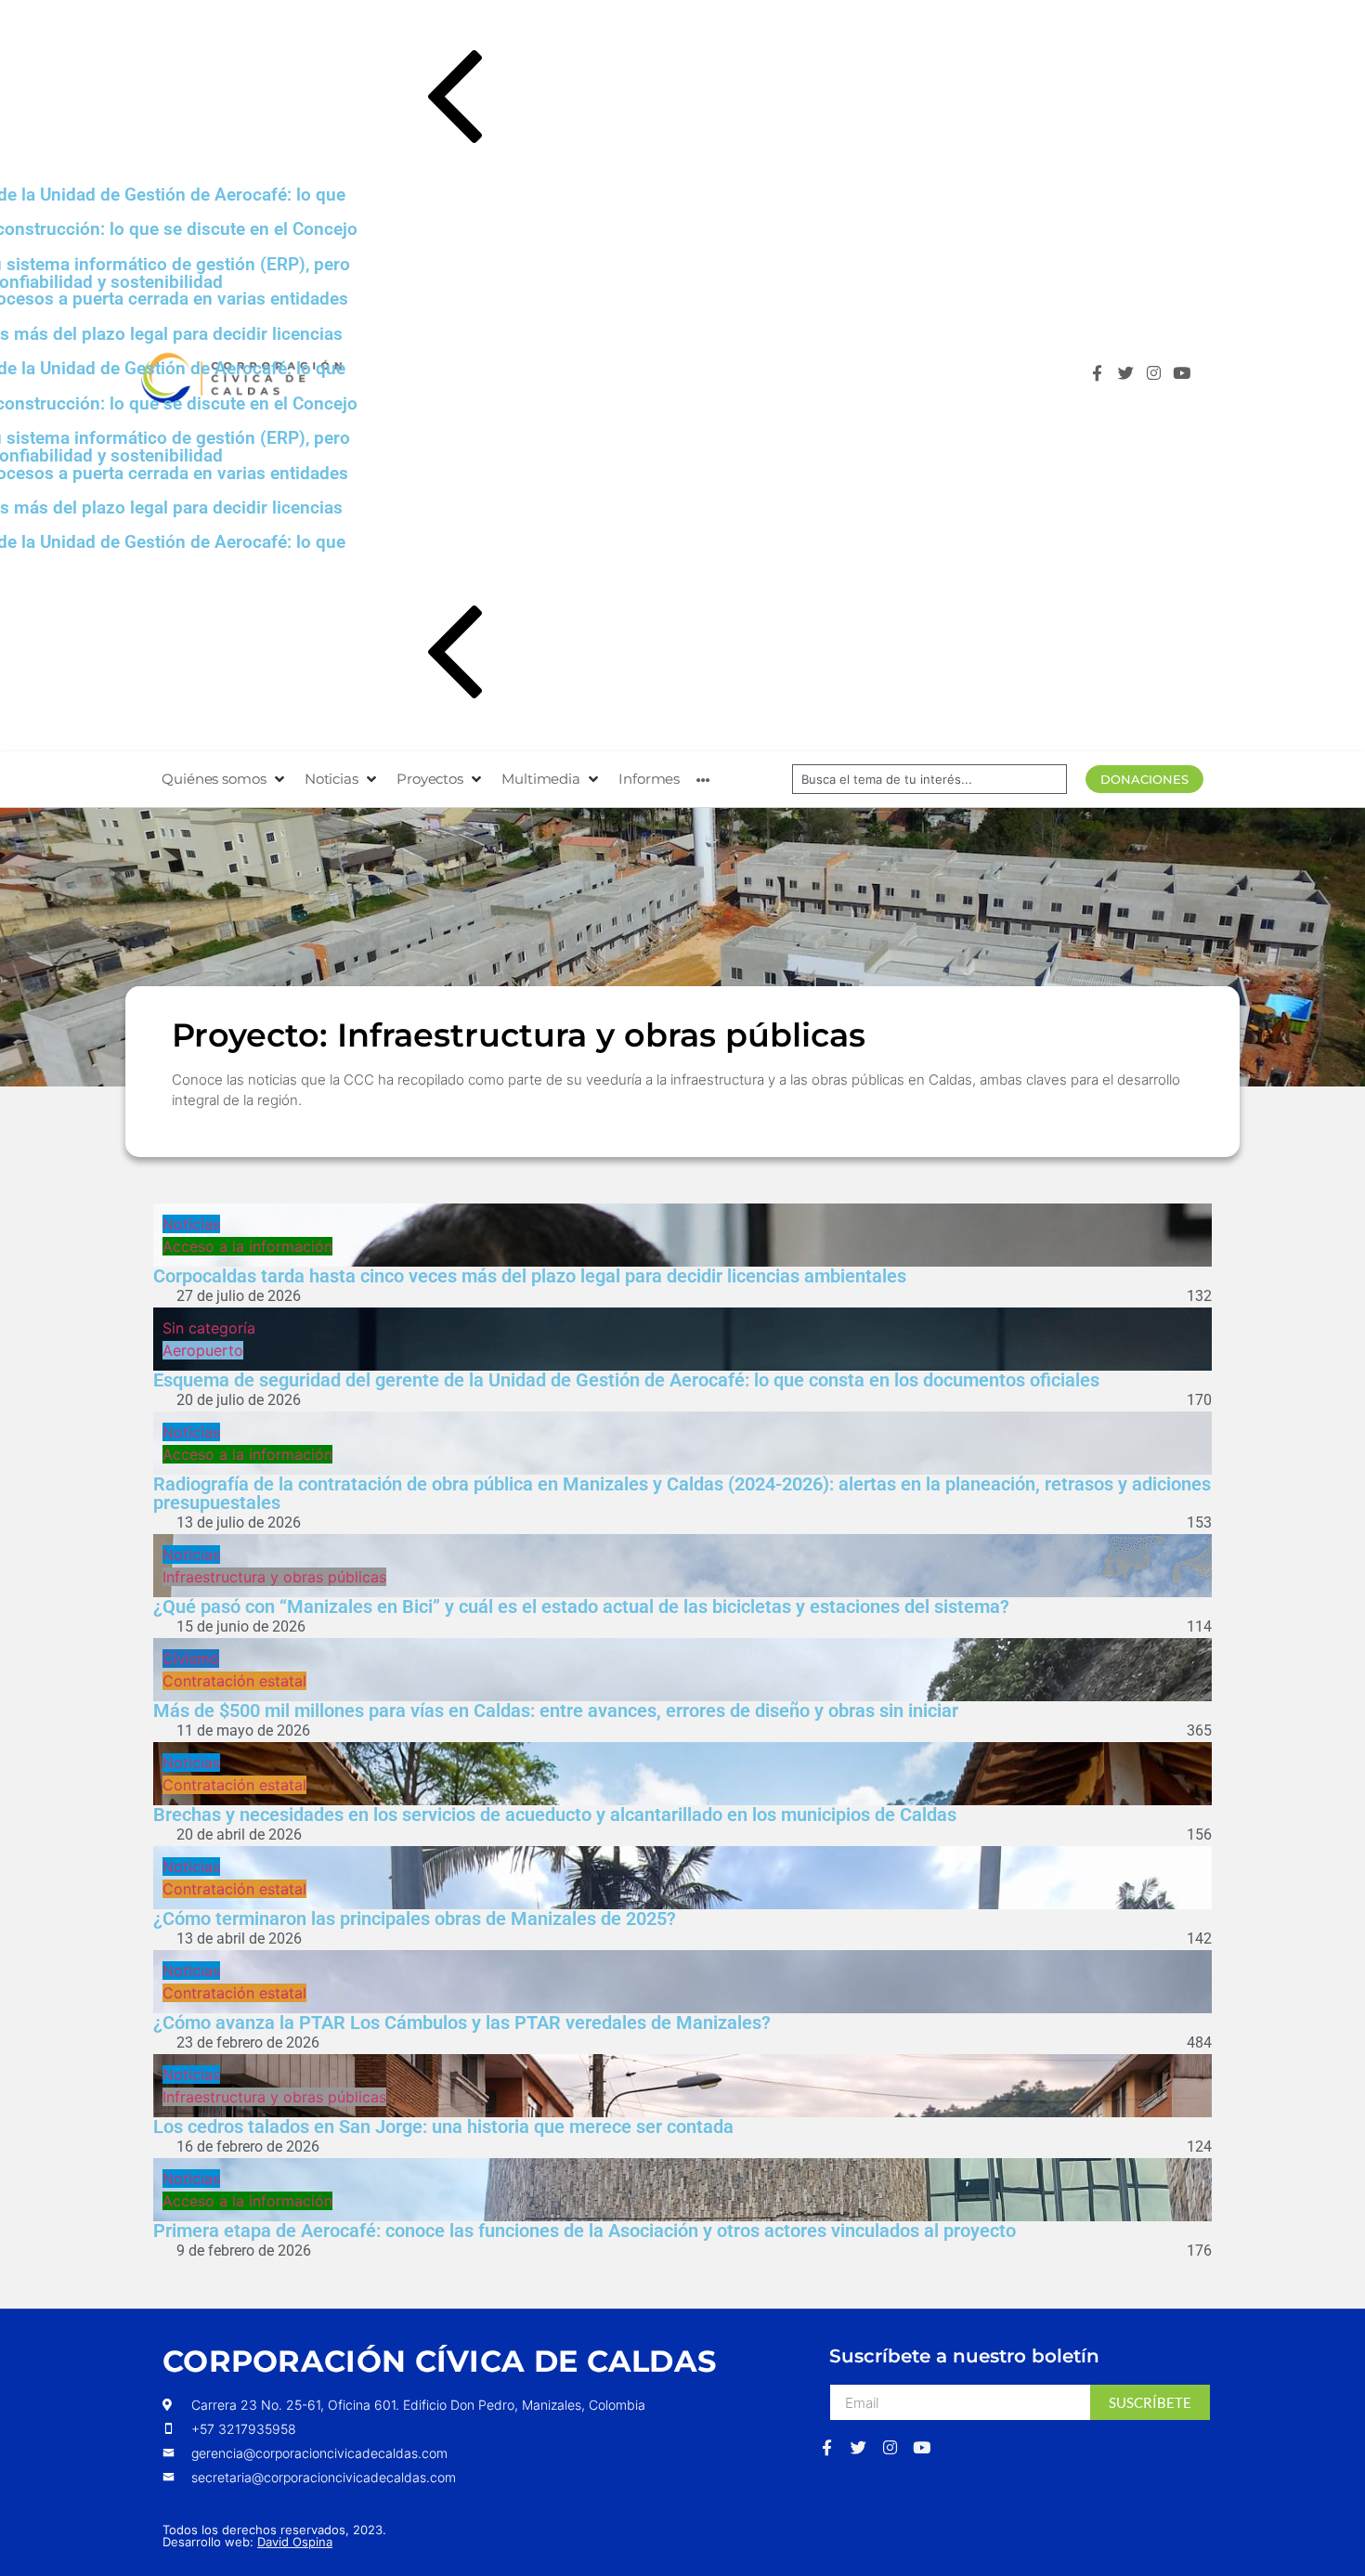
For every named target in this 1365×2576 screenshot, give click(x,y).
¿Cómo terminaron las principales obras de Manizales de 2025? (415, 1919)
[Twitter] (1131, 377)
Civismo (191, 1659)
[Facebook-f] (1102, 377)
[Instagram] (1158, 377)
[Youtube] (1186, 377)
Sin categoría (209, 1328)
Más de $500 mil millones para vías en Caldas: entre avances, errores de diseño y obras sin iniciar (556, 1711)
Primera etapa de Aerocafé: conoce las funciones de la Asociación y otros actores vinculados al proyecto (585, 2231)
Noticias (191, 1224)
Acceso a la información (247, 1246)
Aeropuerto (203, 1350)
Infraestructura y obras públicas (274, 1577)
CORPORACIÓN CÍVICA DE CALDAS (439, 2361)
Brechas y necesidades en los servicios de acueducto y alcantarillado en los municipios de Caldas (555, 1815)
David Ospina (295, 2542)
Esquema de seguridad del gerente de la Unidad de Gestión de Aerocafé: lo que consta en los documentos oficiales (626, 1380)
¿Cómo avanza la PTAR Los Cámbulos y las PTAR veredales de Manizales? (462, 2023)
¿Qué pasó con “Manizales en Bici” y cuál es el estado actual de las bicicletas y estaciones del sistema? (581, 1607)
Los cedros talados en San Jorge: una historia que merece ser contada (443, 2127)
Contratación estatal (234, 1681)
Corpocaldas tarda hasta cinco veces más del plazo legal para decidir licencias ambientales (530, 1276)
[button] (699, 100)
